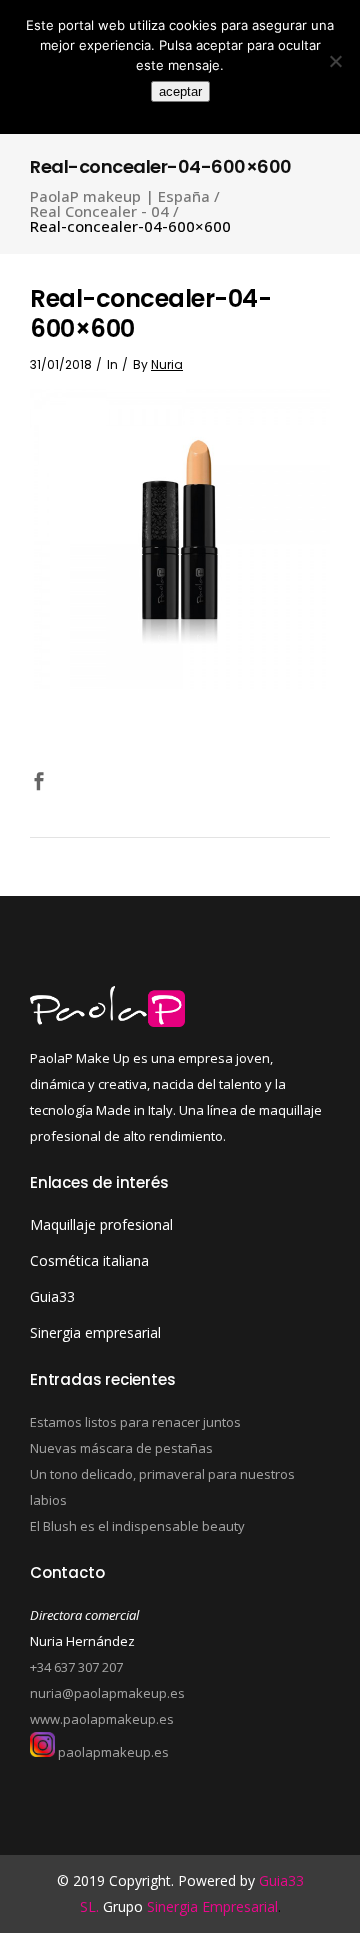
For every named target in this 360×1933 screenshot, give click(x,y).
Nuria (167, 364)
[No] (335, 61)
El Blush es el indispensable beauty (137, 1526)
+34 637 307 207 (76, 1667)
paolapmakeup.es (112, 1752)
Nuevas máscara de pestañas (121, 1448)
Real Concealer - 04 (99, 211)
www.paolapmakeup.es (102, 1719)
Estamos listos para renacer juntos (135, 1422)
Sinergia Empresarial (212, 1906)
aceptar (180, 91)
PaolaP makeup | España (120, 196)
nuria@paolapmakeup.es (107, 1693)
